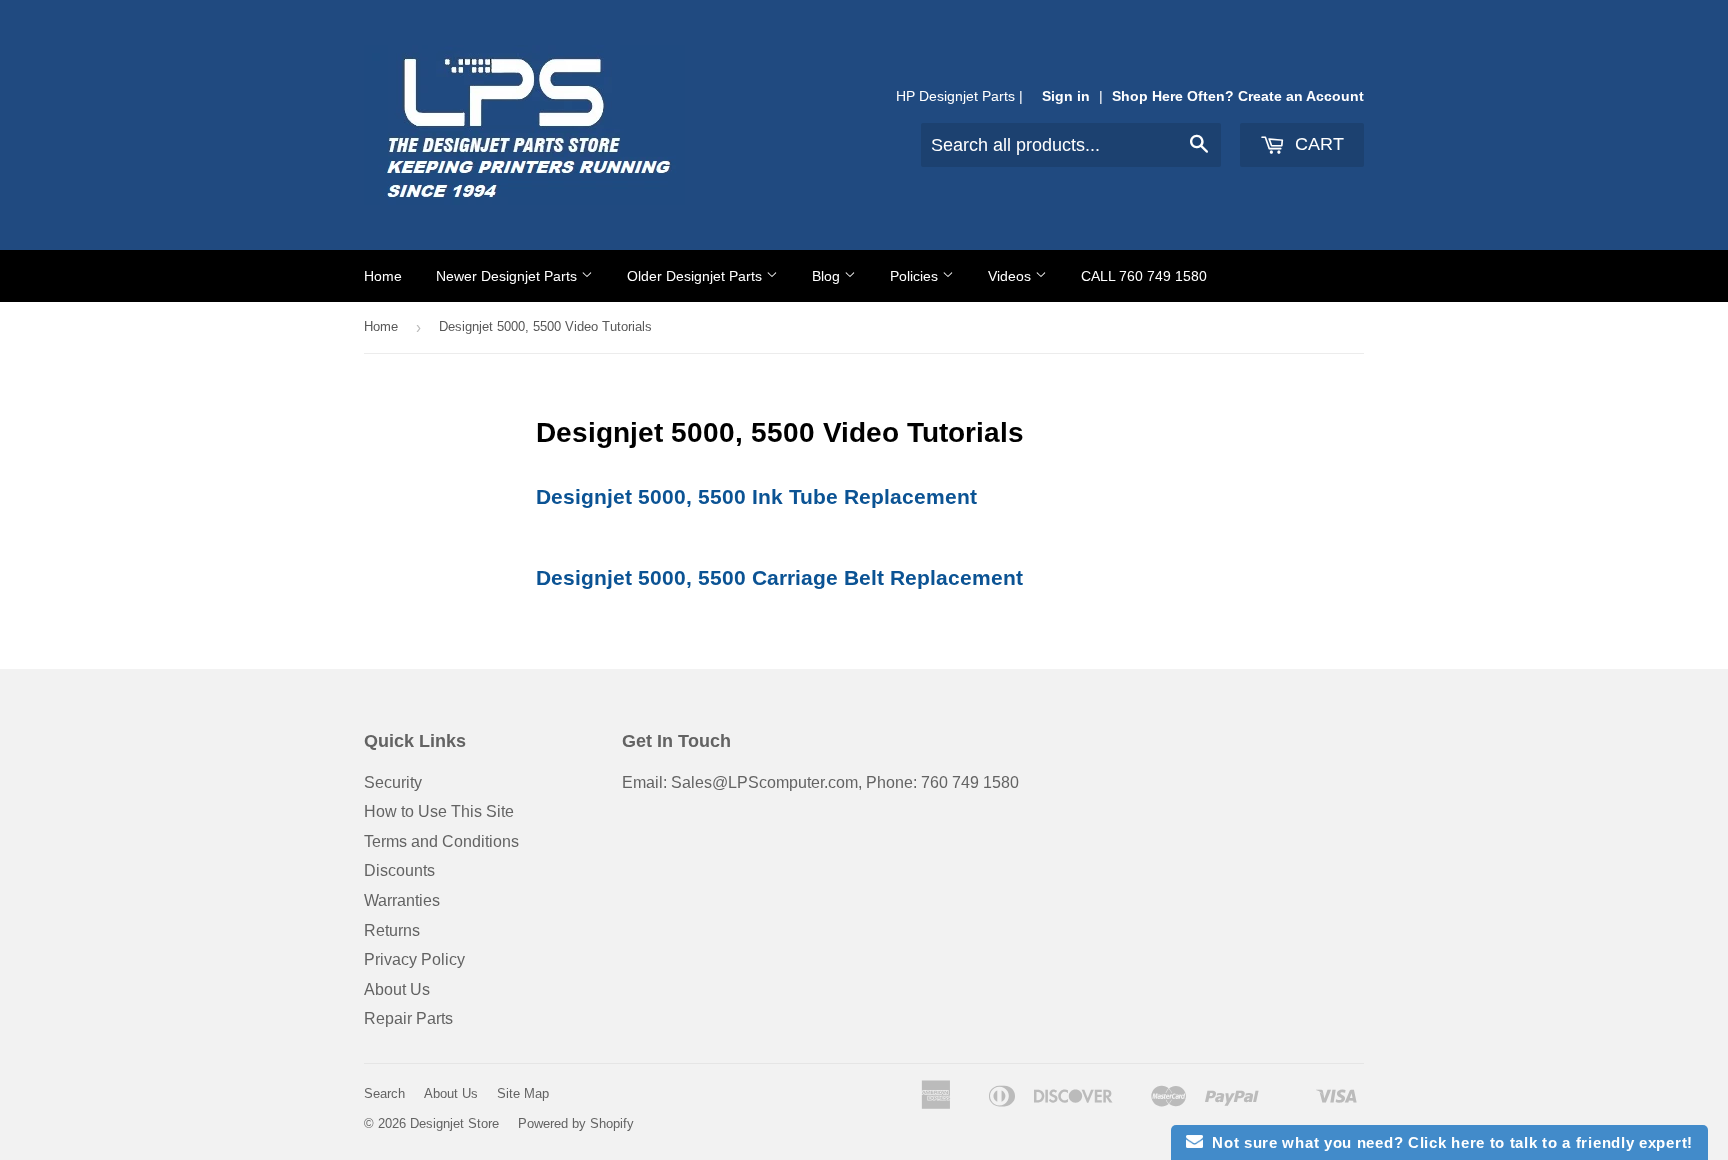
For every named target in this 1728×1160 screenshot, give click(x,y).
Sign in (1066, 96)
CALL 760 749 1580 (1144, 276)
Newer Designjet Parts (508, 276)
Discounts (399, 870)
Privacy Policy (414, 959)
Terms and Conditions (441, 841)
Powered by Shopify (576, 1123)
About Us (397, 989)
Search (384, 1093)
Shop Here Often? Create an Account (1238, 96)
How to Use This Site (439, 811)
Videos (1011, 276)
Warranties (402, 900)
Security (393, 782)
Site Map (523, 1093)
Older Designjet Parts (696, 276)
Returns (392, 930)
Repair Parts (408, 1018)
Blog (828, 276)
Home (383, 276)
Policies (916, 276)
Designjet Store (454, 1123)
